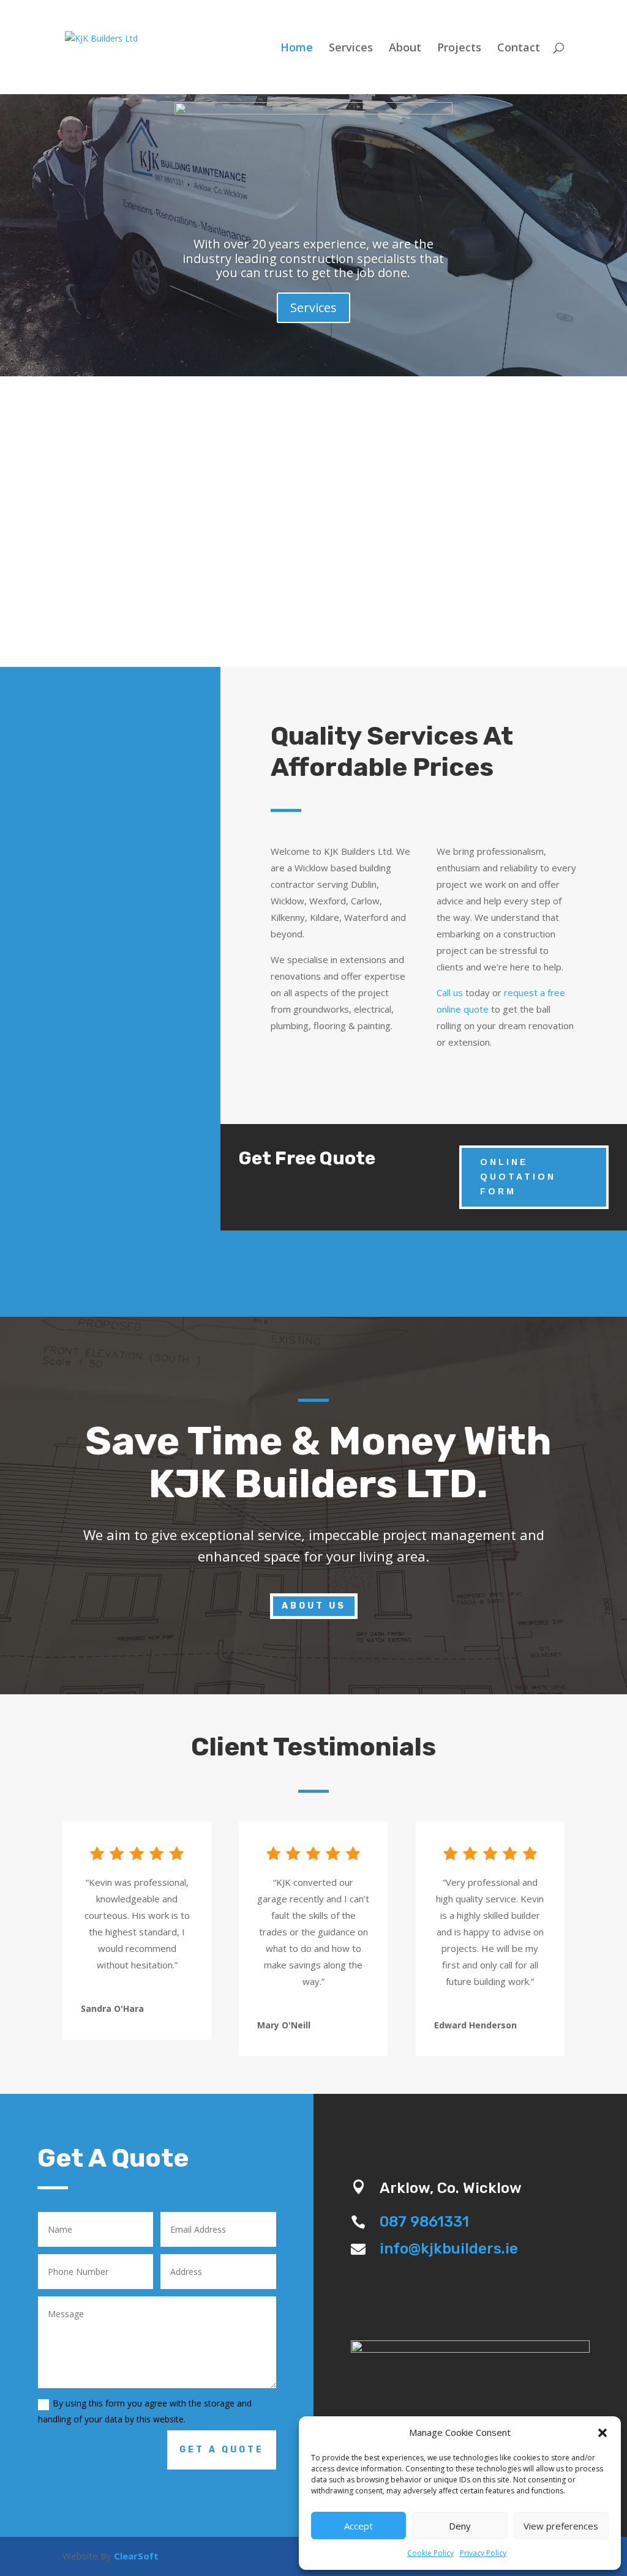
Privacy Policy (483, 2553)
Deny (460, 2526)
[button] (603, 2433)
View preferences (561, 2526)
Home (297, 49)
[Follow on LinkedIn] (501, 2128)
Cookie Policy (430, 2553)
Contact (519, 49)
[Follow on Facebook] (440, 2128)
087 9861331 (424, 2222)
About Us (314, 1606)
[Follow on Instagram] (470, 2128)
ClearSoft (136, 2556)
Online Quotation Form (518, 1177)
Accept (359, 2526)
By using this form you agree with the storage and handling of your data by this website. (145, 2411)
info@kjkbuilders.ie (449, 2249)
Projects (459, 49)
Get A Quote (222, 2450)
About (405, 49)
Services (351, 49)
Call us (450, 992)
